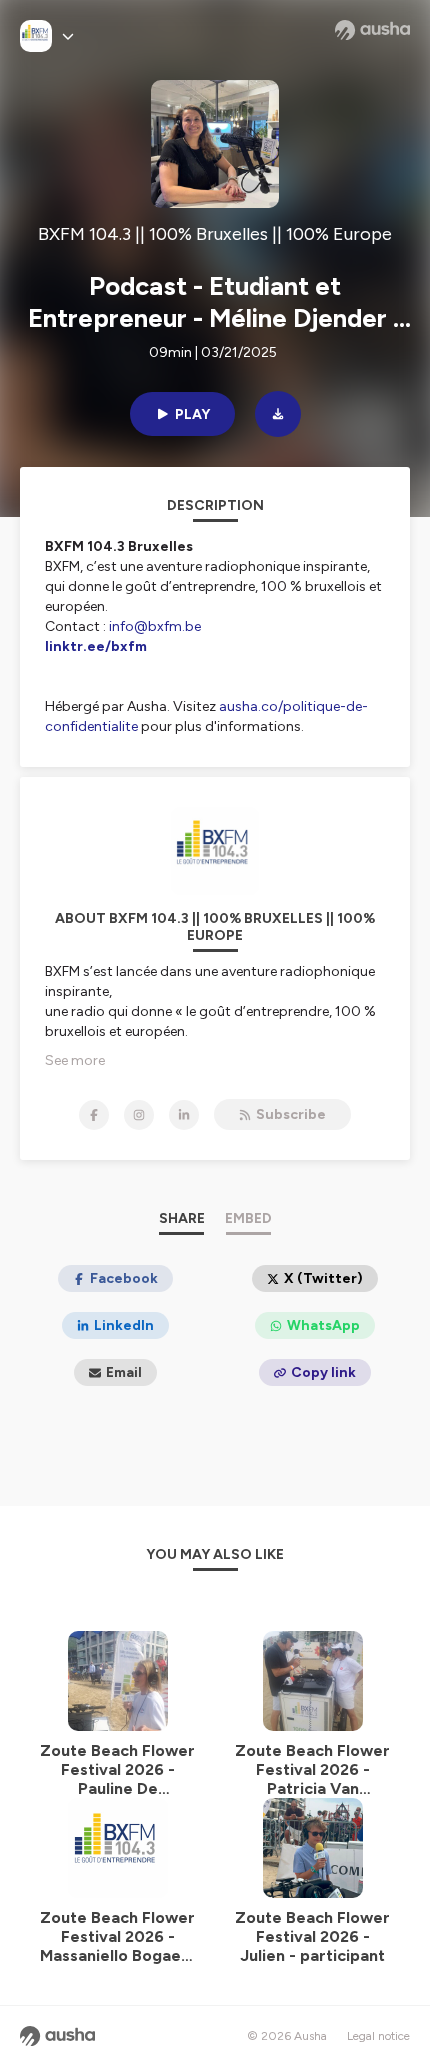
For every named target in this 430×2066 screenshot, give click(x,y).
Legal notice (378, 2036)
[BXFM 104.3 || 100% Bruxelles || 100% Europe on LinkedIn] (184, 1115)
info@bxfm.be (155, 626)
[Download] (278, 414)
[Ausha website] (372, 30)
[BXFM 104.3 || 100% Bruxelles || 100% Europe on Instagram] (139, 1115)
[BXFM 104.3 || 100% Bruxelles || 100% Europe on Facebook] (94, 1115)
